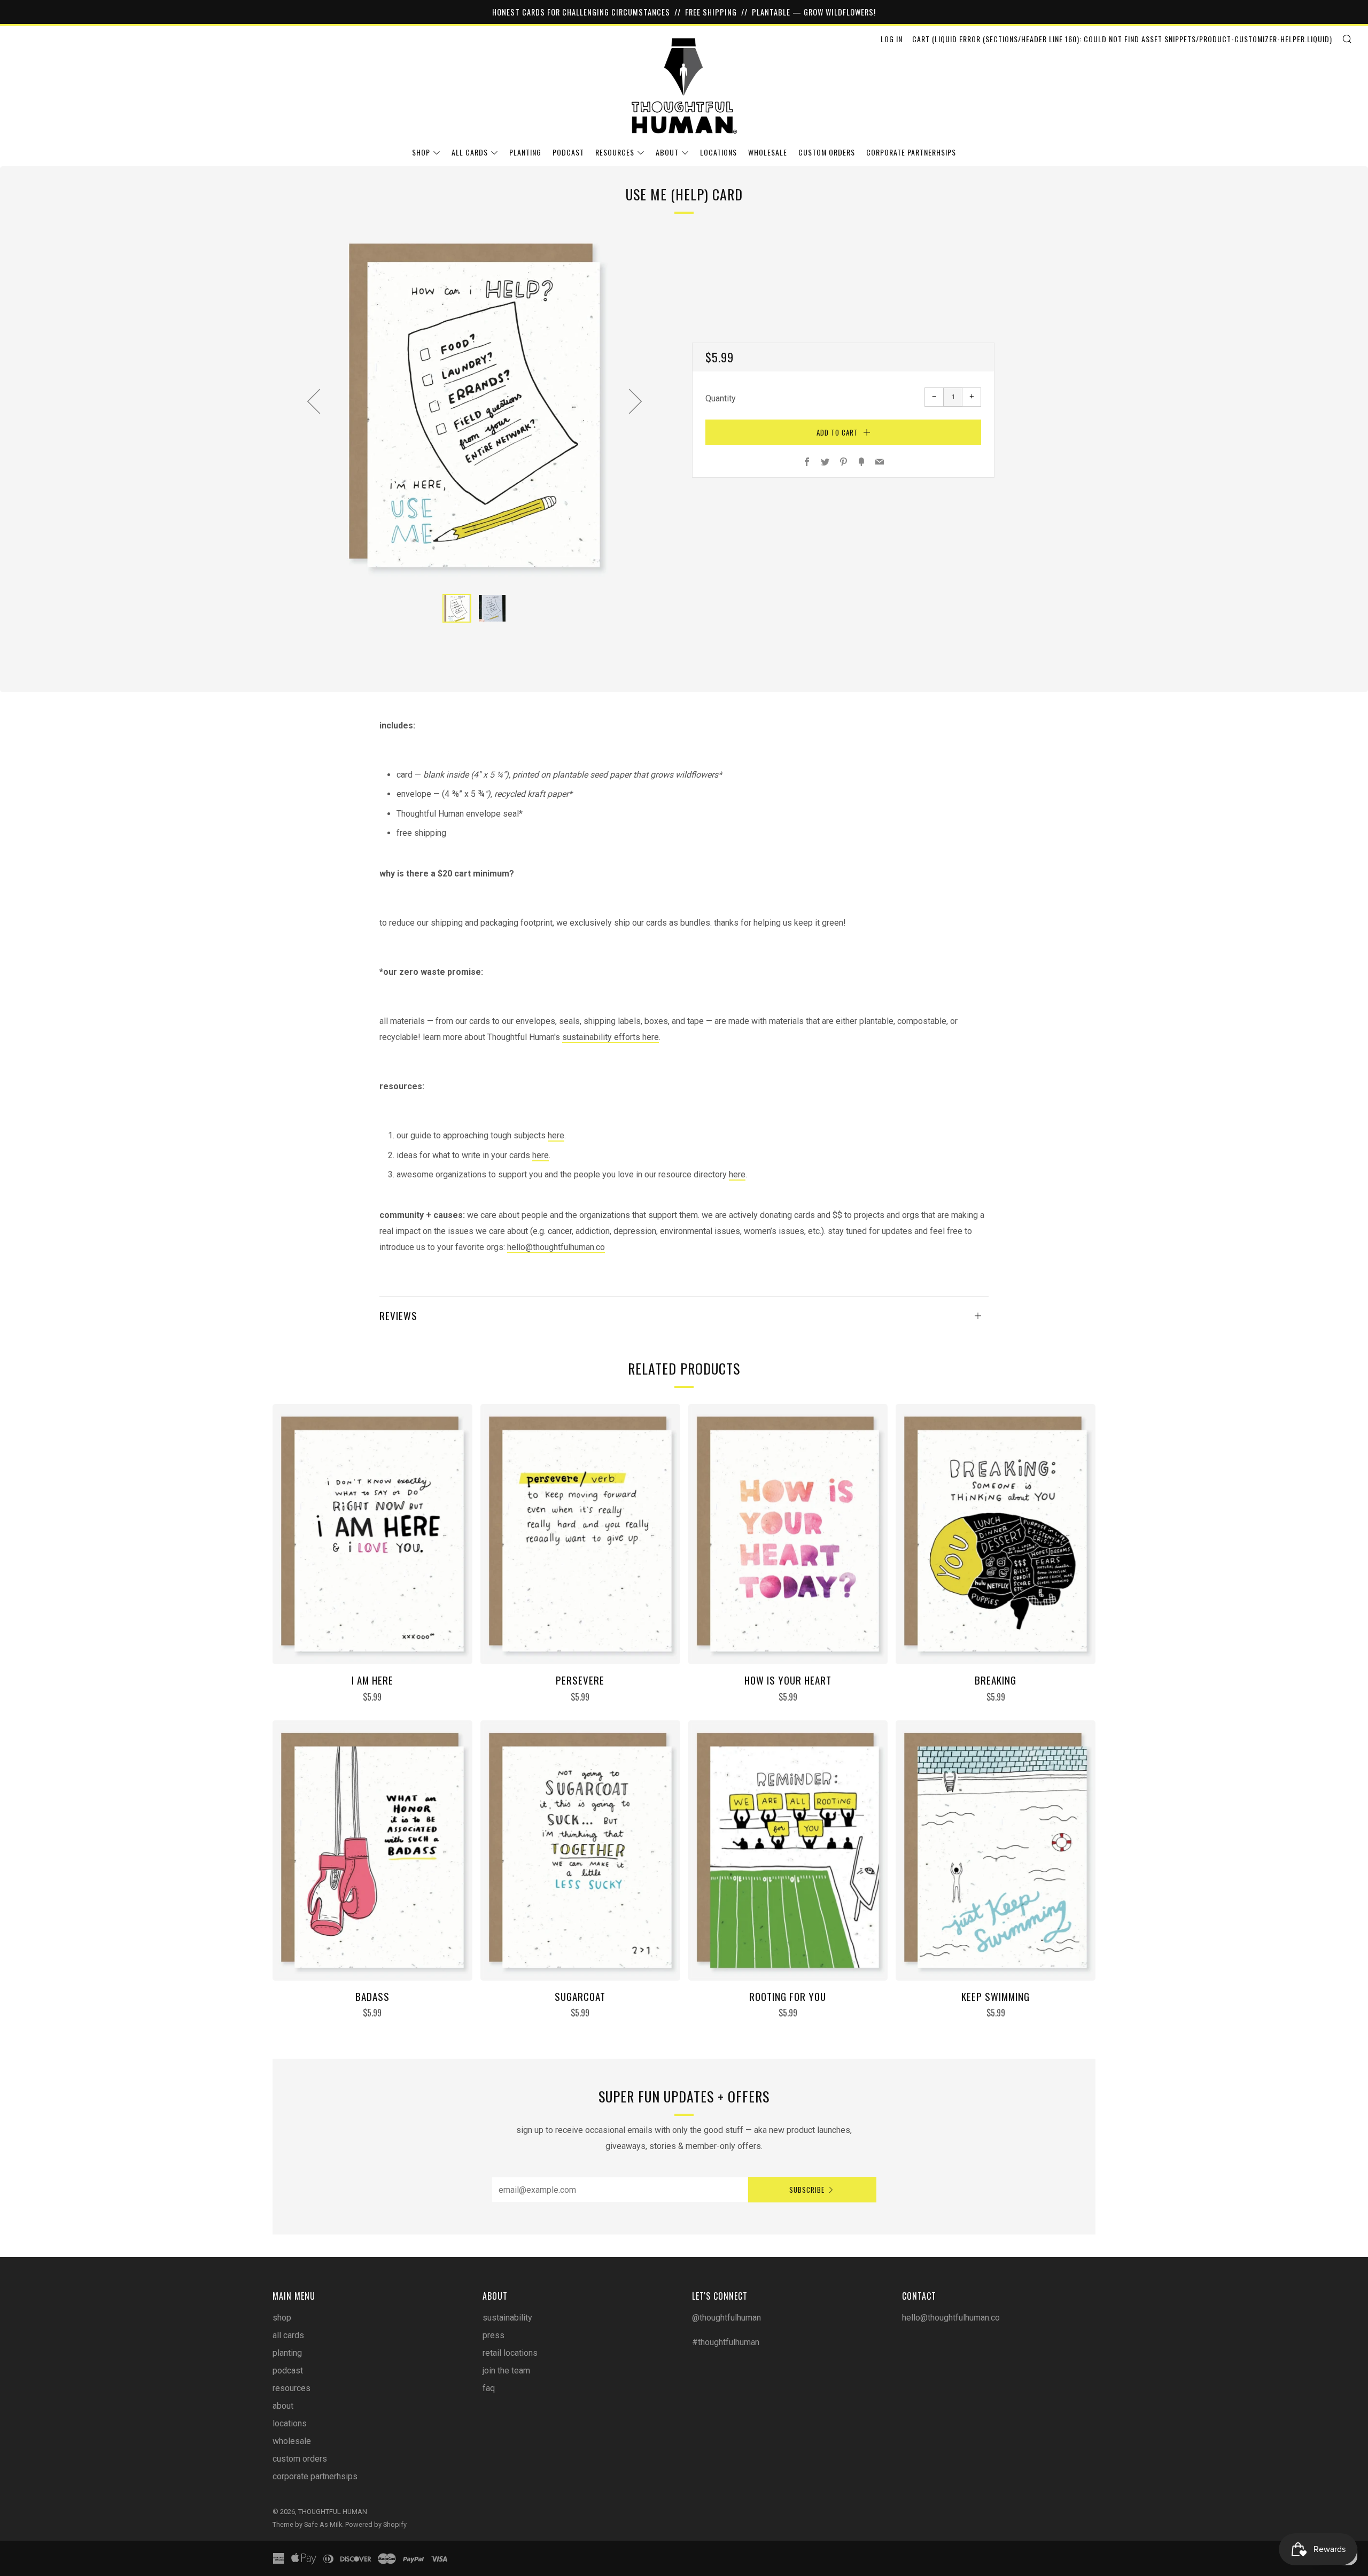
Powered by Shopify (376, 2524)
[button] (457, 608)
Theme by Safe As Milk (307, 2524)
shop (421, 152)
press (493, 2335)
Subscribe (807, 2190)
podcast (568, 152)
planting (525, 152)
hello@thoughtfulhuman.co (556, 1247)
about (667, 152)
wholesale (768, 152)
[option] (475, 405)
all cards (470, 152)
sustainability (507, 2318)
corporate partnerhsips (911, 152)
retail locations (510, 2353)
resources (615, 152)
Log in (892, 39)
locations (718, 152)
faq (489, 2388)
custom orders (827, 152)
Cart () (1122, 39)
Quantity (721, 398)
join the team (506, 2371)
